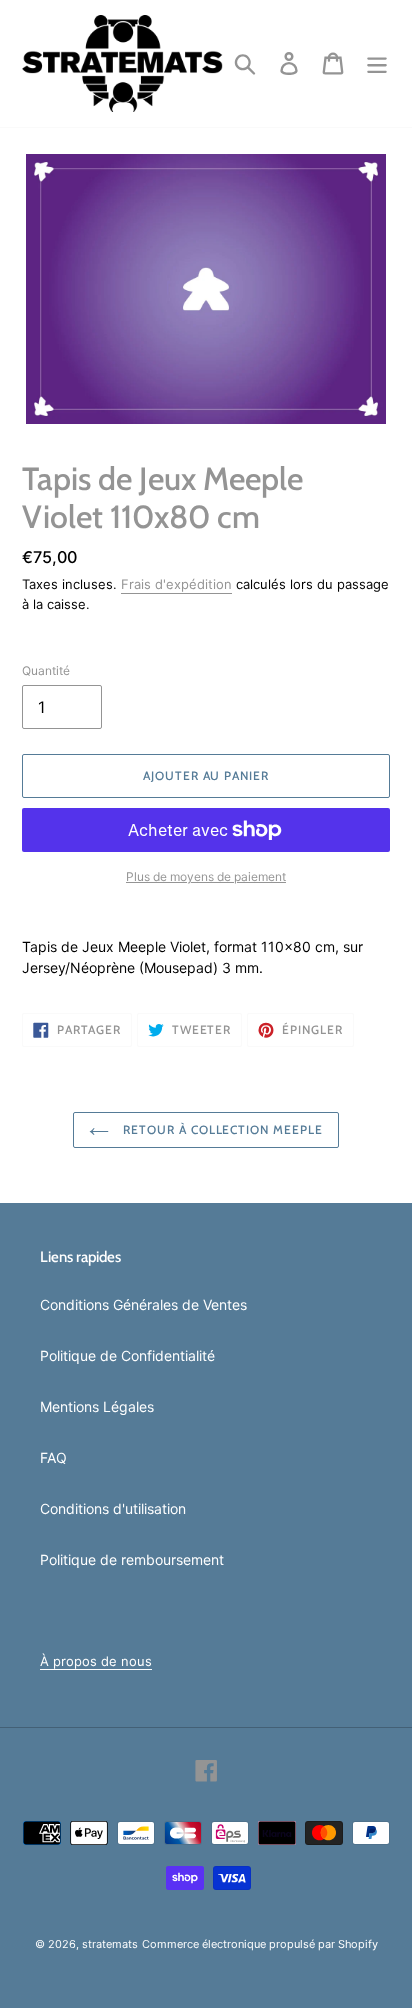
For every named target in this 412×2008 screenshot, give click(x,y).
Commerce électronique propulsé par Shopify (260, 1944)
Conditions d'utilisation (113, 1508)
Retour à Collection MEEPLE (221, 1129)
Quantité (46, 670)
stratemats (110, 1944)
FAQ (53, 1457)
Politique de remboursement (132, 1559)
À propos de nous (96, 1661)
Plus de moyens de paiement (206, 876)
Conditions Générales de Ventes (143, 1304)
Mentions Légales (97, 1406)
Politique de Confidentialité (127, 1355)
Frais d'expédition (176, 584)
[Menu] (377, 64)
